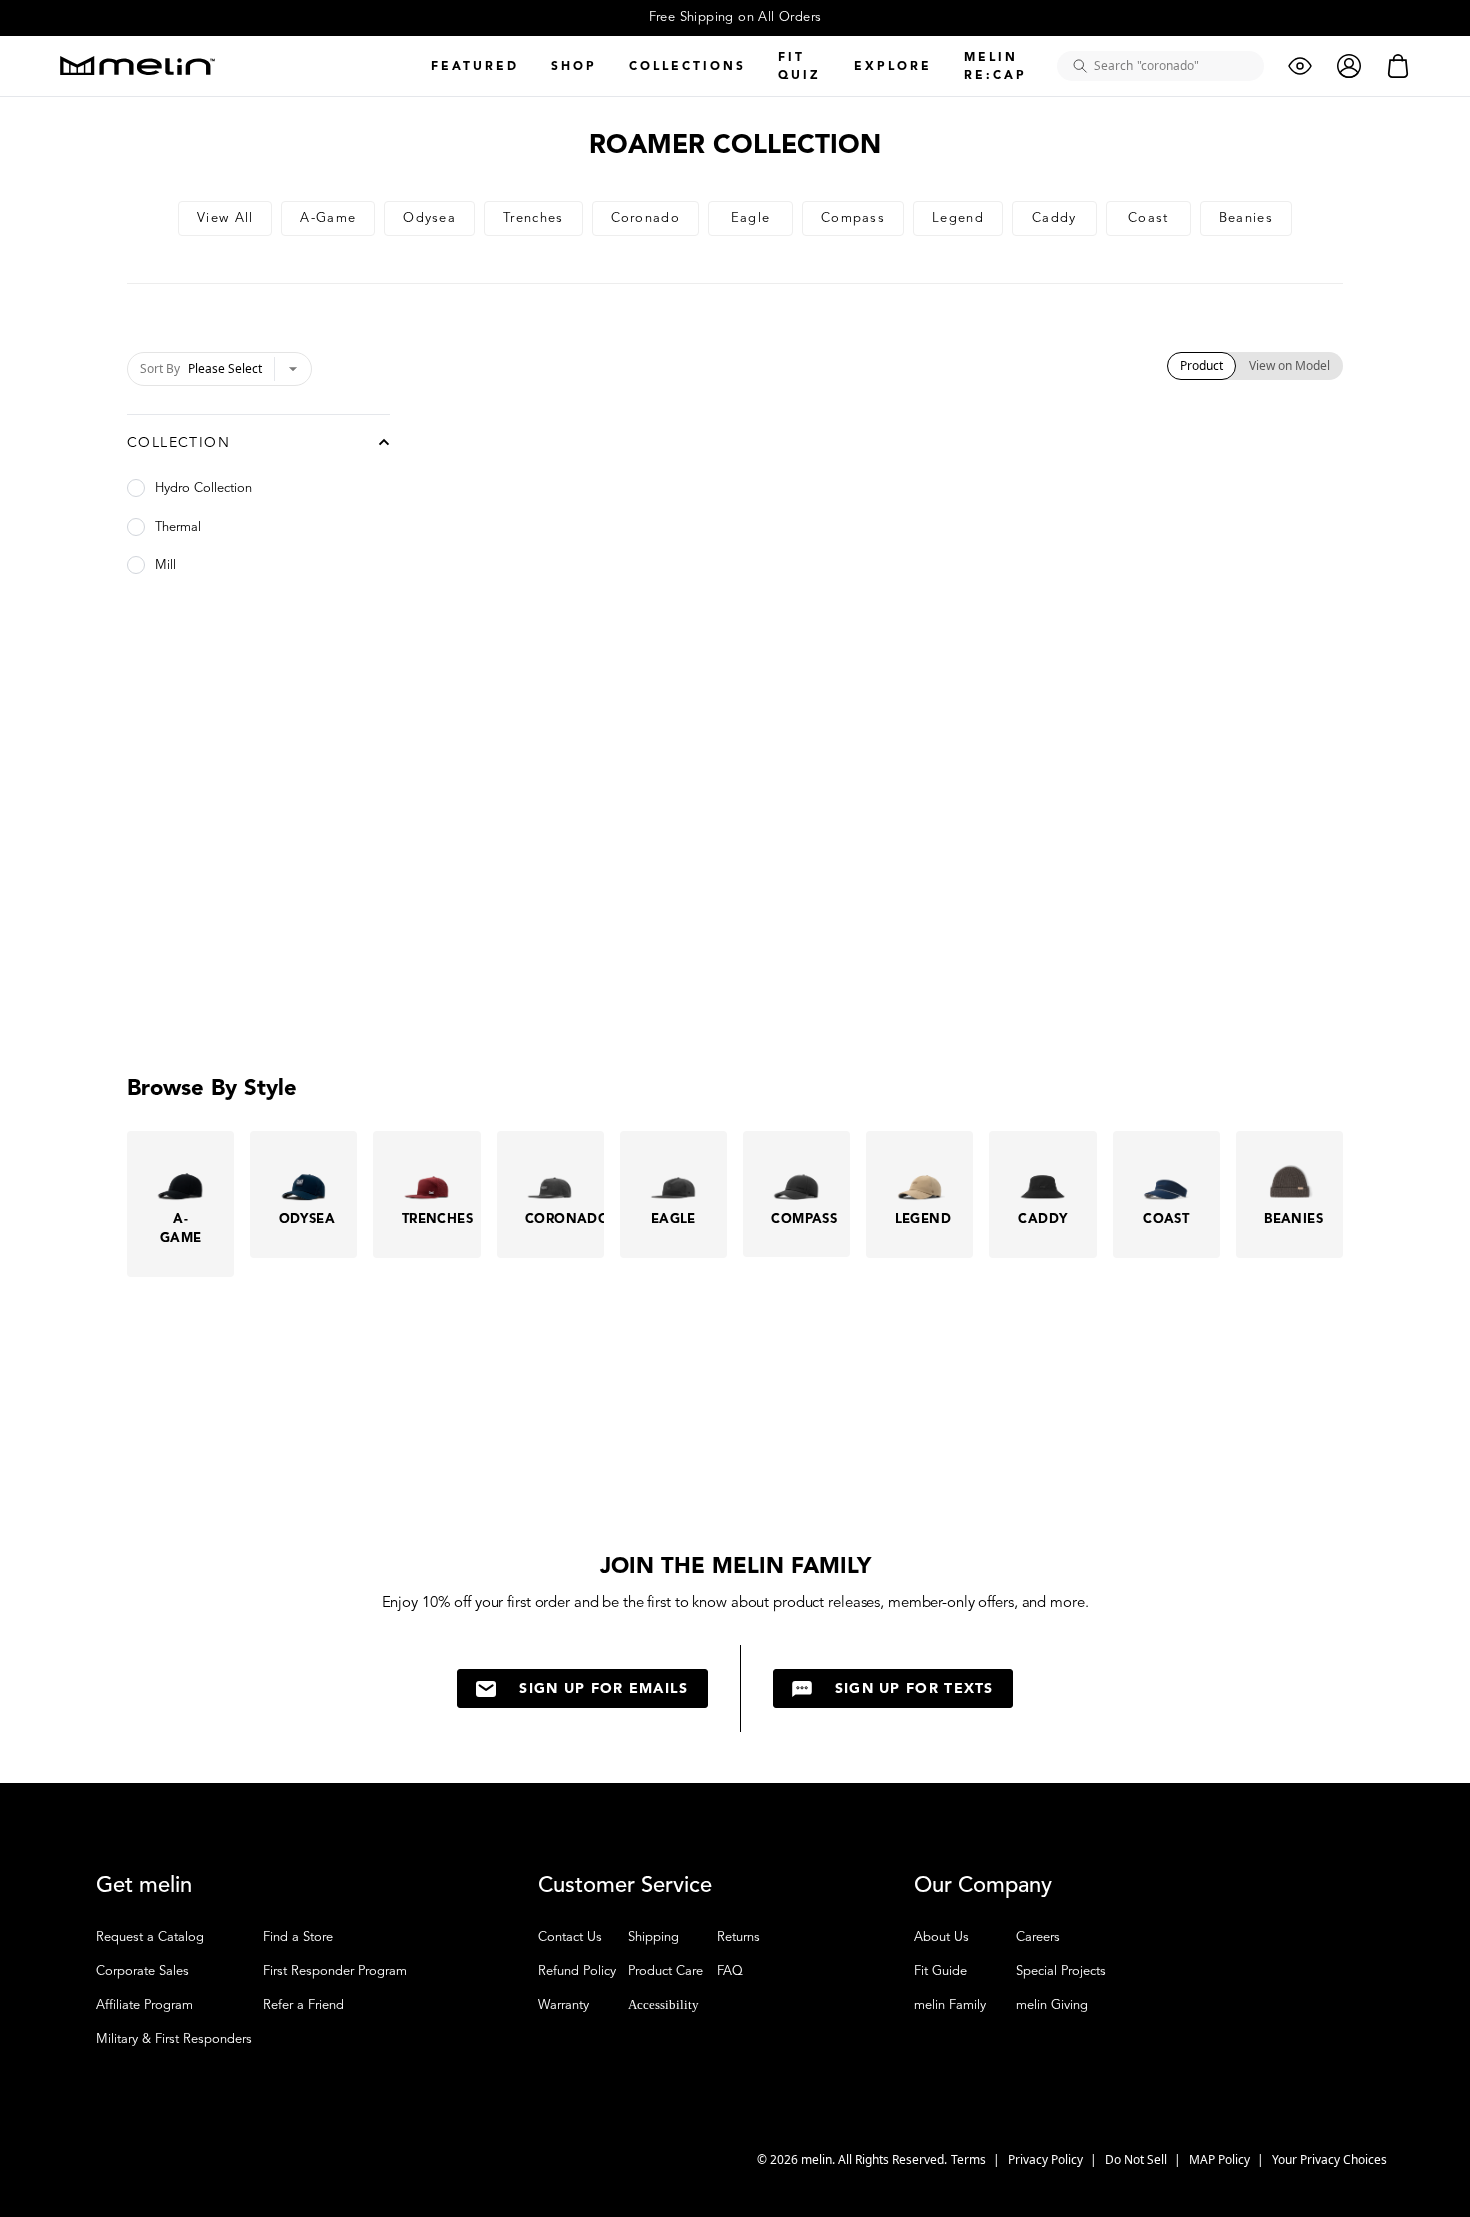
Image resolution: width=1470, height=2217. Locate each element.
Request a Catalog (150, 1937)
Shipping (653, 1937)
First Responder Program (335, 1971)
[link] (225, 218)
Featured (475, 65)
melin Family (950, 2005)
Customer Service (625, 1885)
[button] (1415, 2162)
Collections (687, 65)
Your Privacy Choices (1329, 2159)
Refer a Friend (303, 2005)
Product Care (665, 1971)
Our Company (983, 1885)
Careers (1038, 1937)
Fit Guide (940, 1971)
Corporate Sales (142, 1971)
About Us (941, 1937)
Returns (738, 1937)
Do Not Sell (1137, 2159)
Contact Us (570, 1937)
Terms (970, 2159)
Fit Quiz (799, 65)
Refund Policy (577, 1971)
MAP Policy (1221, 2159)
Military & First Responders (174, 2039)
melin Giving (1052, 2005)
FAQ (730, 1971)
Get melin (144, 1885)
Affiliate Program (144, 2005)
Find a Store (298, 1937)
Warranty (563, 2005)
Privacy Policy (1047, 2159)
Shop (574, 65)
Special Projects (1061, 1971)
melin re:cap (995, 65)
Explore (893, 65)
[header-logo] (137, 65)
